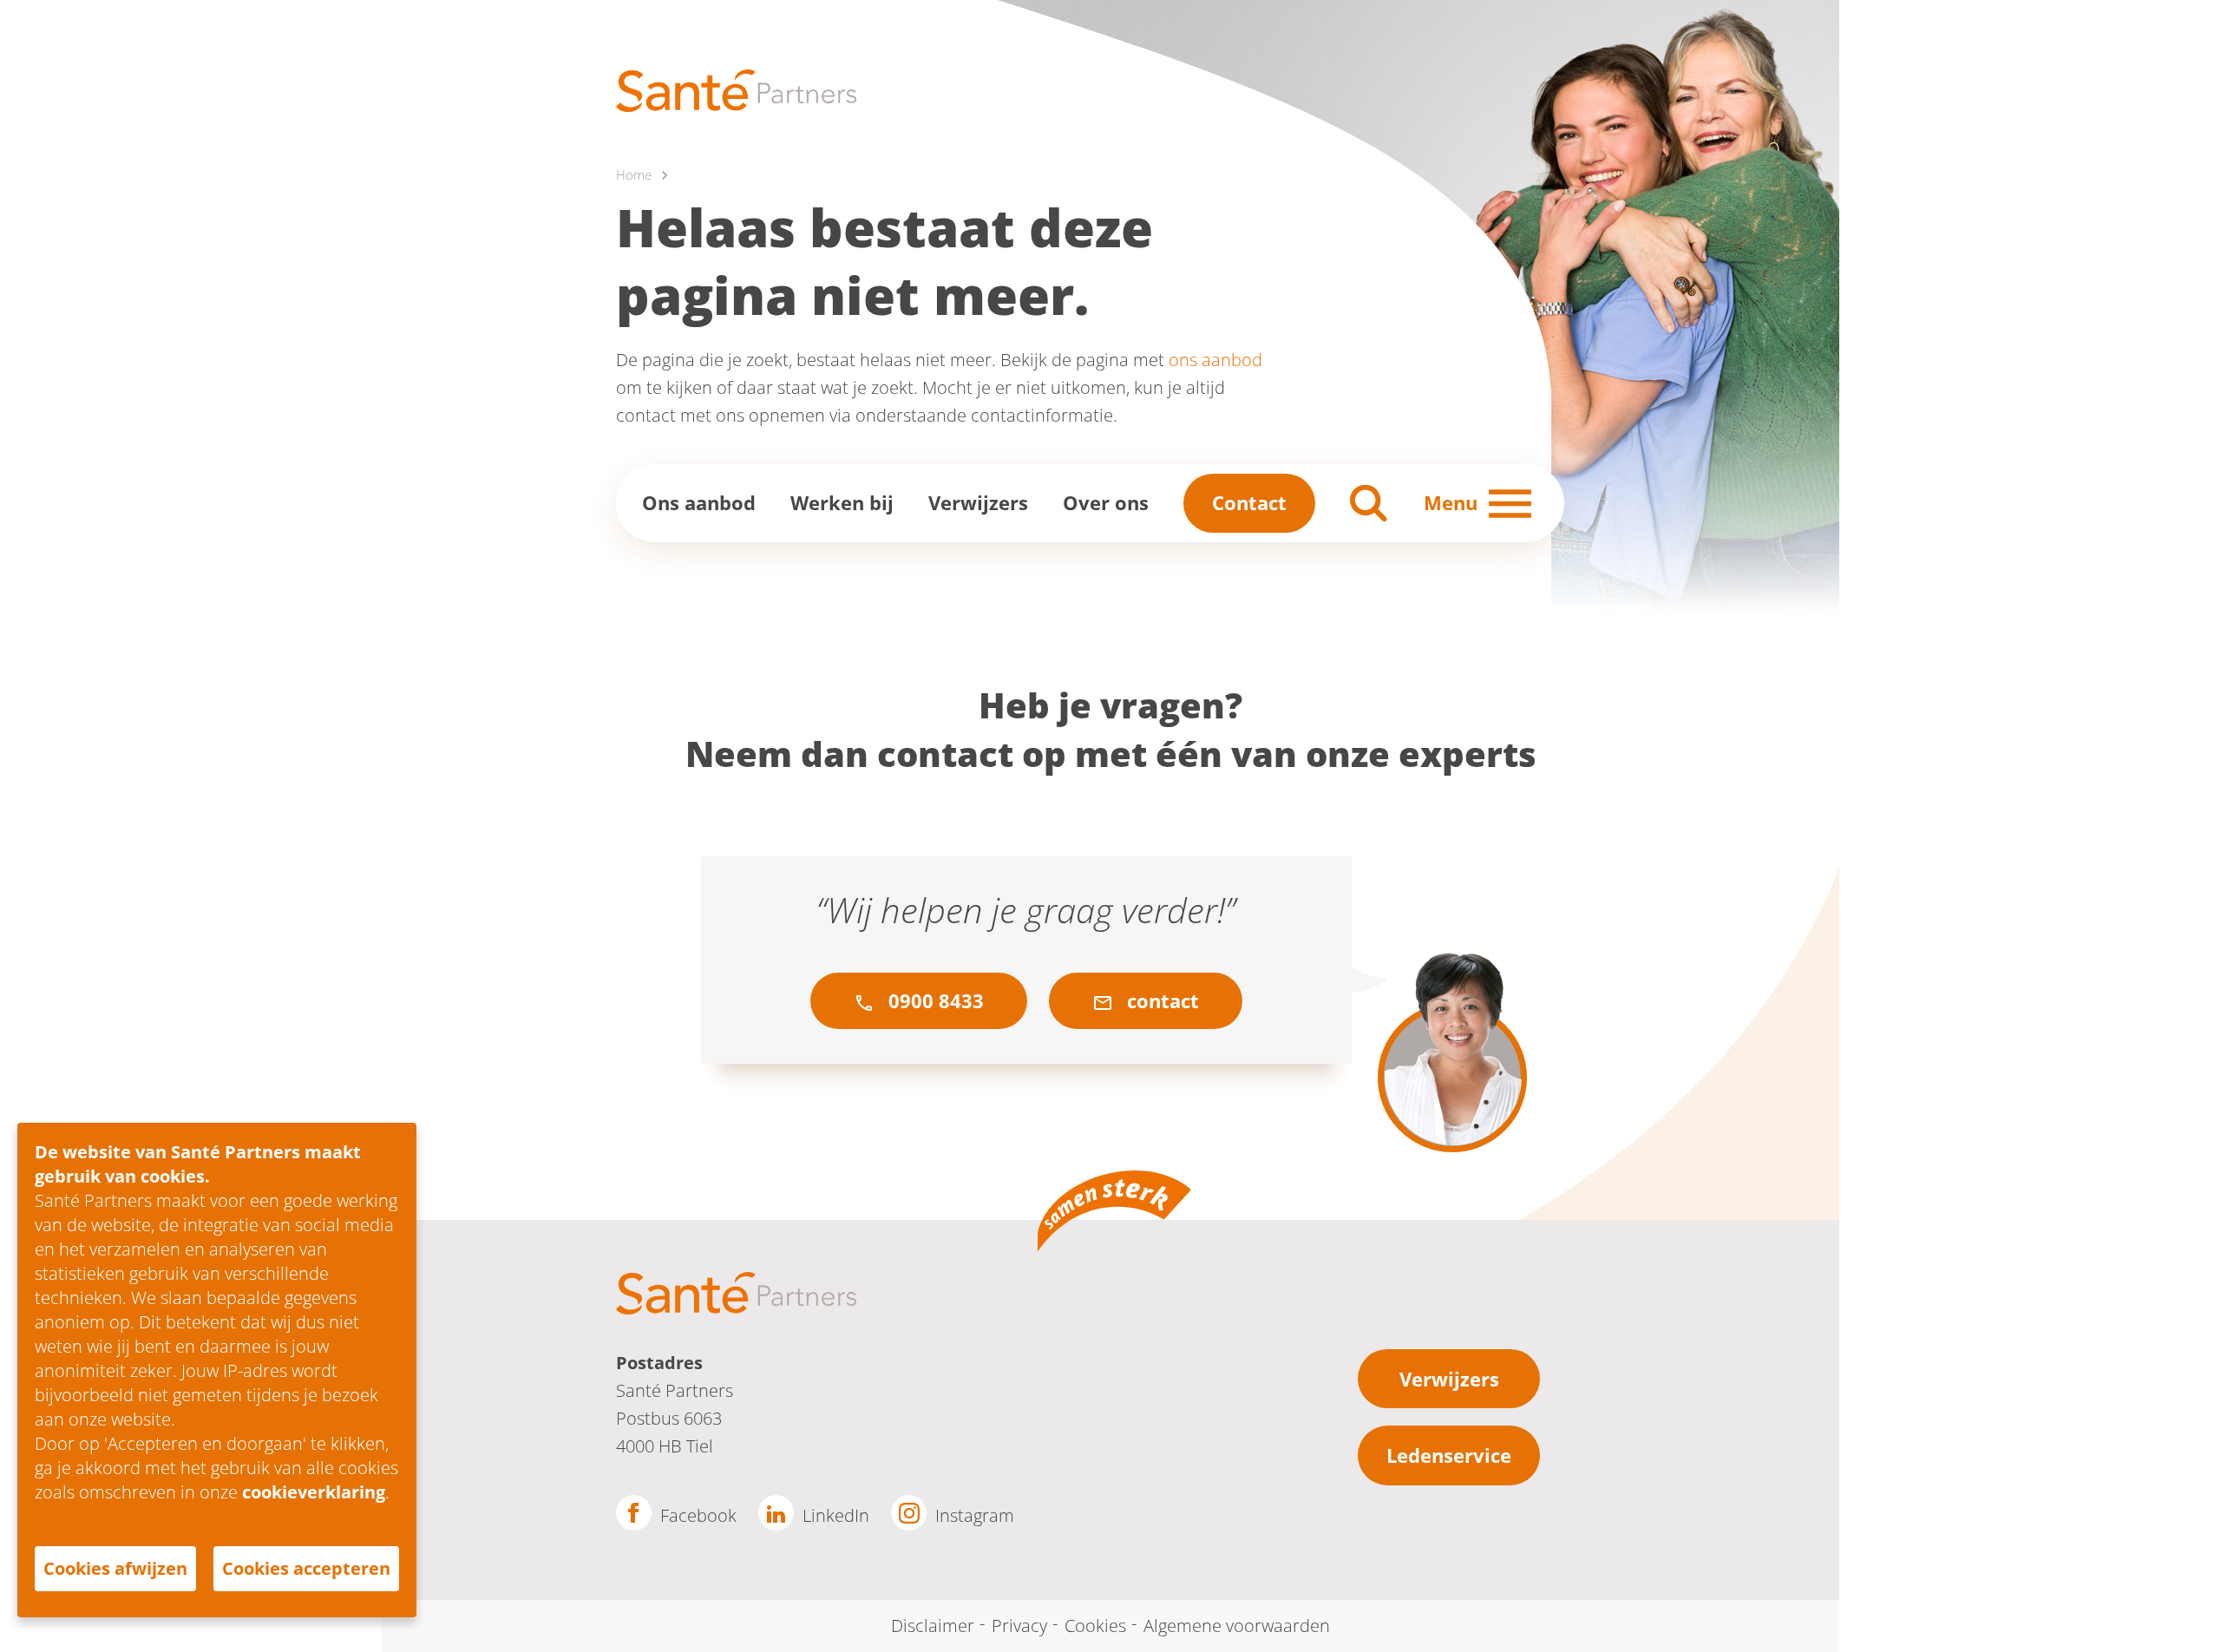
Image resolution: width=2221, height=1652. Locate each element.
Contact (1249, 502)
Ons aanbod (699, 502)
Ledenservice (1449, 1455)
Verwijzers (978, 502)
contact (1160, 1000)
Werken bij (842, 502)
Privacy (1019, 1626)
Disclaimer (933, 1626)
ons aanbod (1215, 360)
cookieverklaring (314, 1492)
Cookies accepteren (306, 1568)
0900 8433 (934, 1000)
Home (634, 174)
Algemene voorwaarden (1237, 1626)
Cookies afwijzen (115, 1568)
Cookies (1095, 1626)
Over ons (1106, 502)
